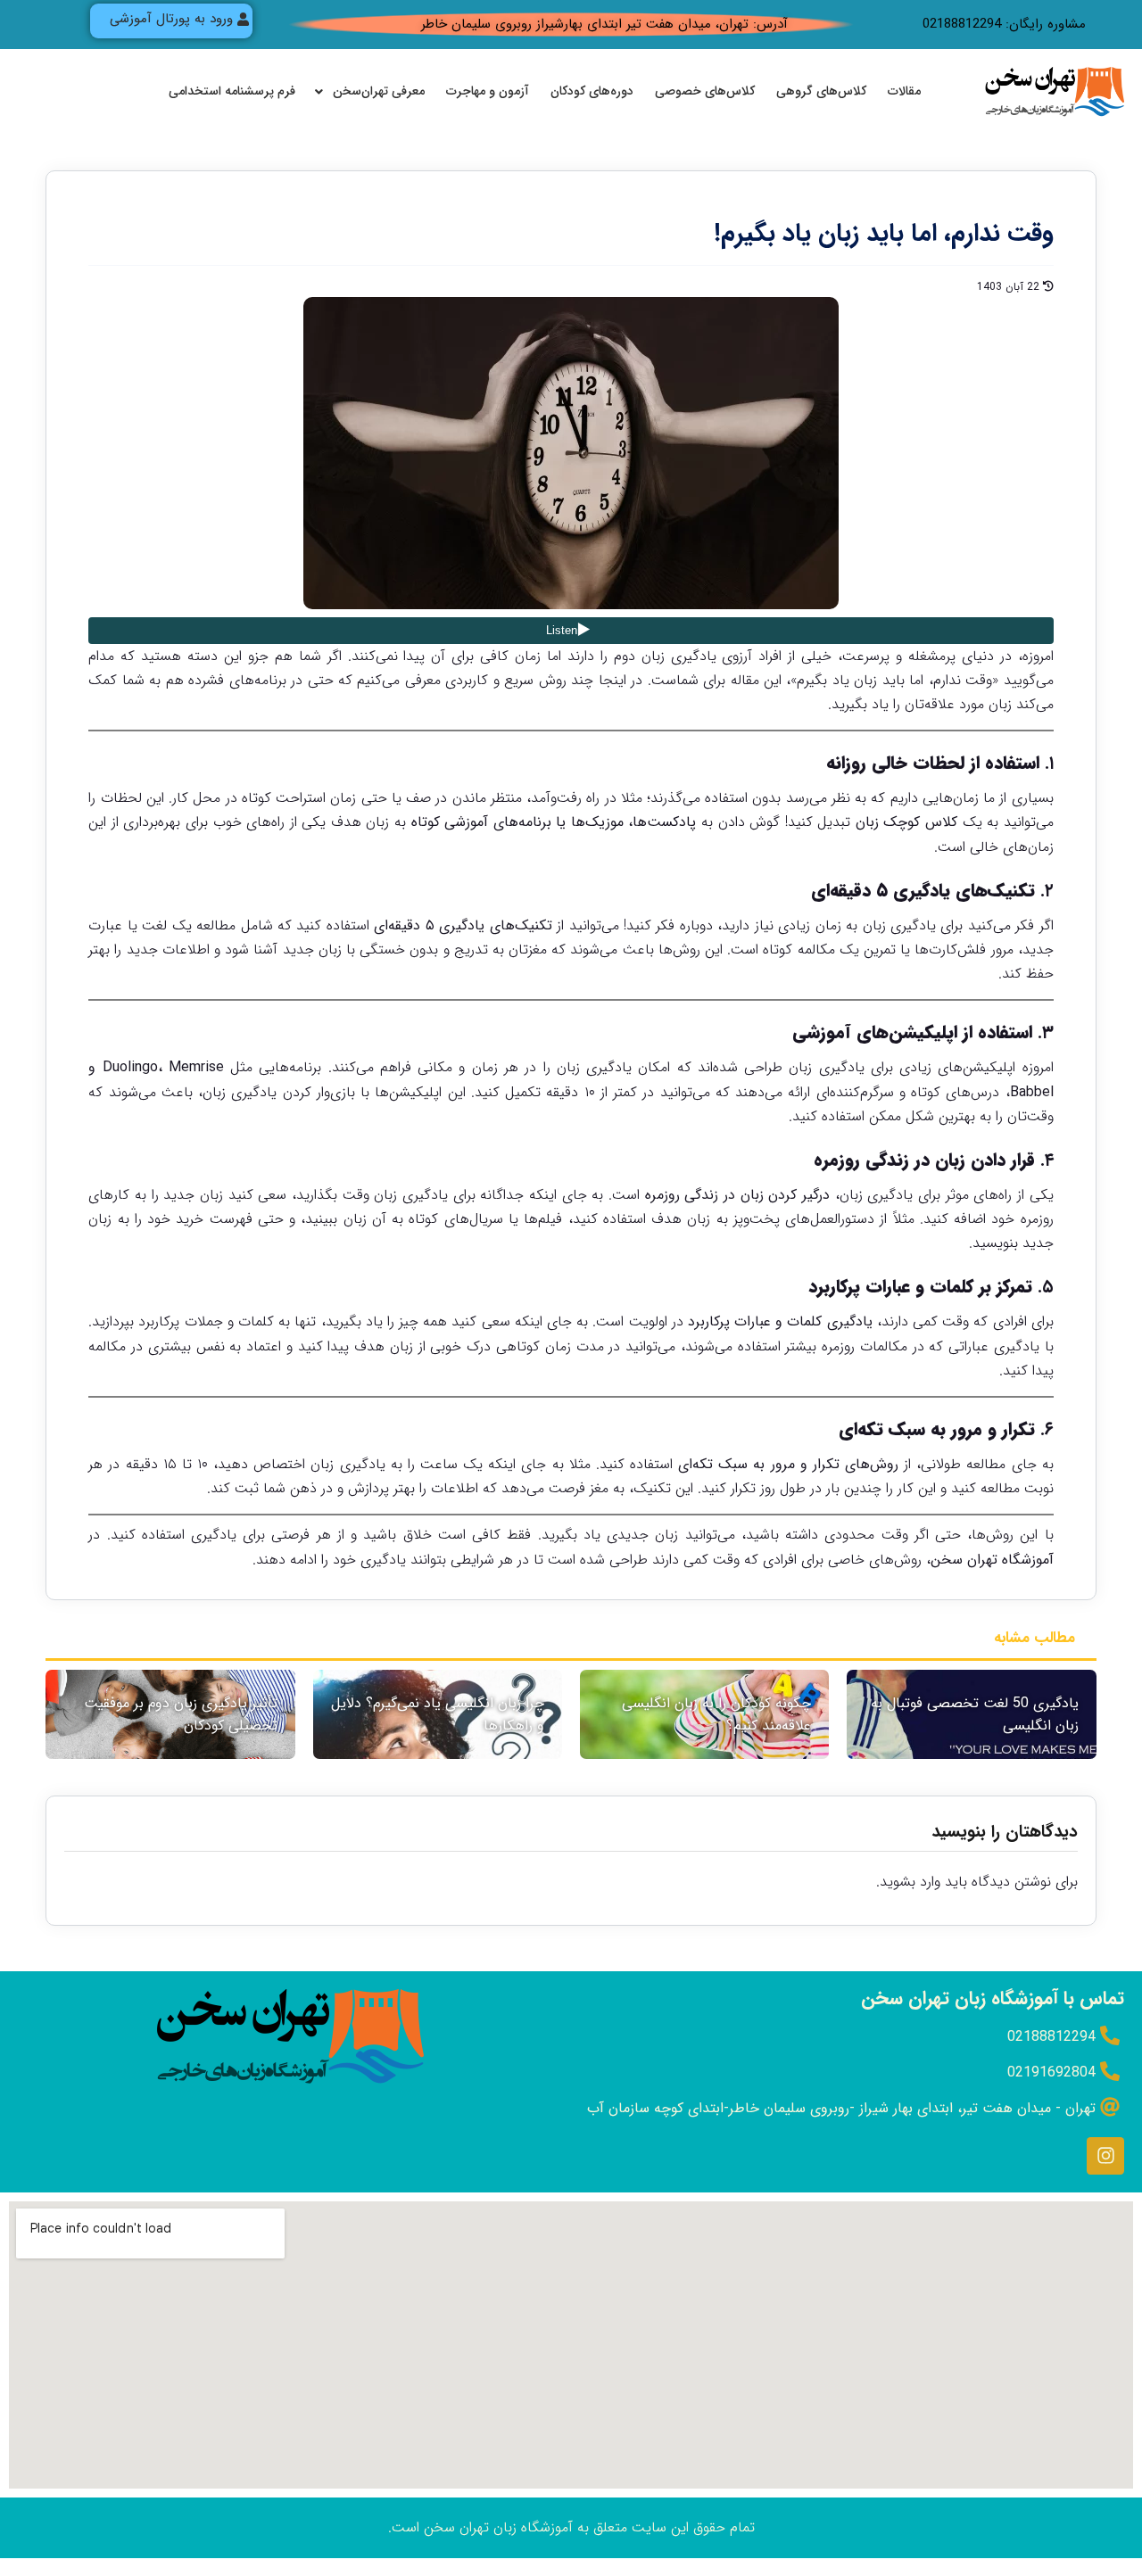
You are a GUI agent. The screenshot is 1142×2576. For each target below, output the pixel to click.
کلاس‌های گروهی (821, 91)
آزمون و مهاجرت (488, 91)
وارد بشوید (910, 1882)
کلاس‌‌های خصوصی (705, 91)
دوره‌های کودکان (592, 91)
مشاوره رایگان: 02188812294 (1004, 24)
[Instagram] (1105, 2156)
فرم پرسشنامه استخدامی (232, 91)
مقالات (904, 91)
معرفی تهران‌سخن (379, 91)
